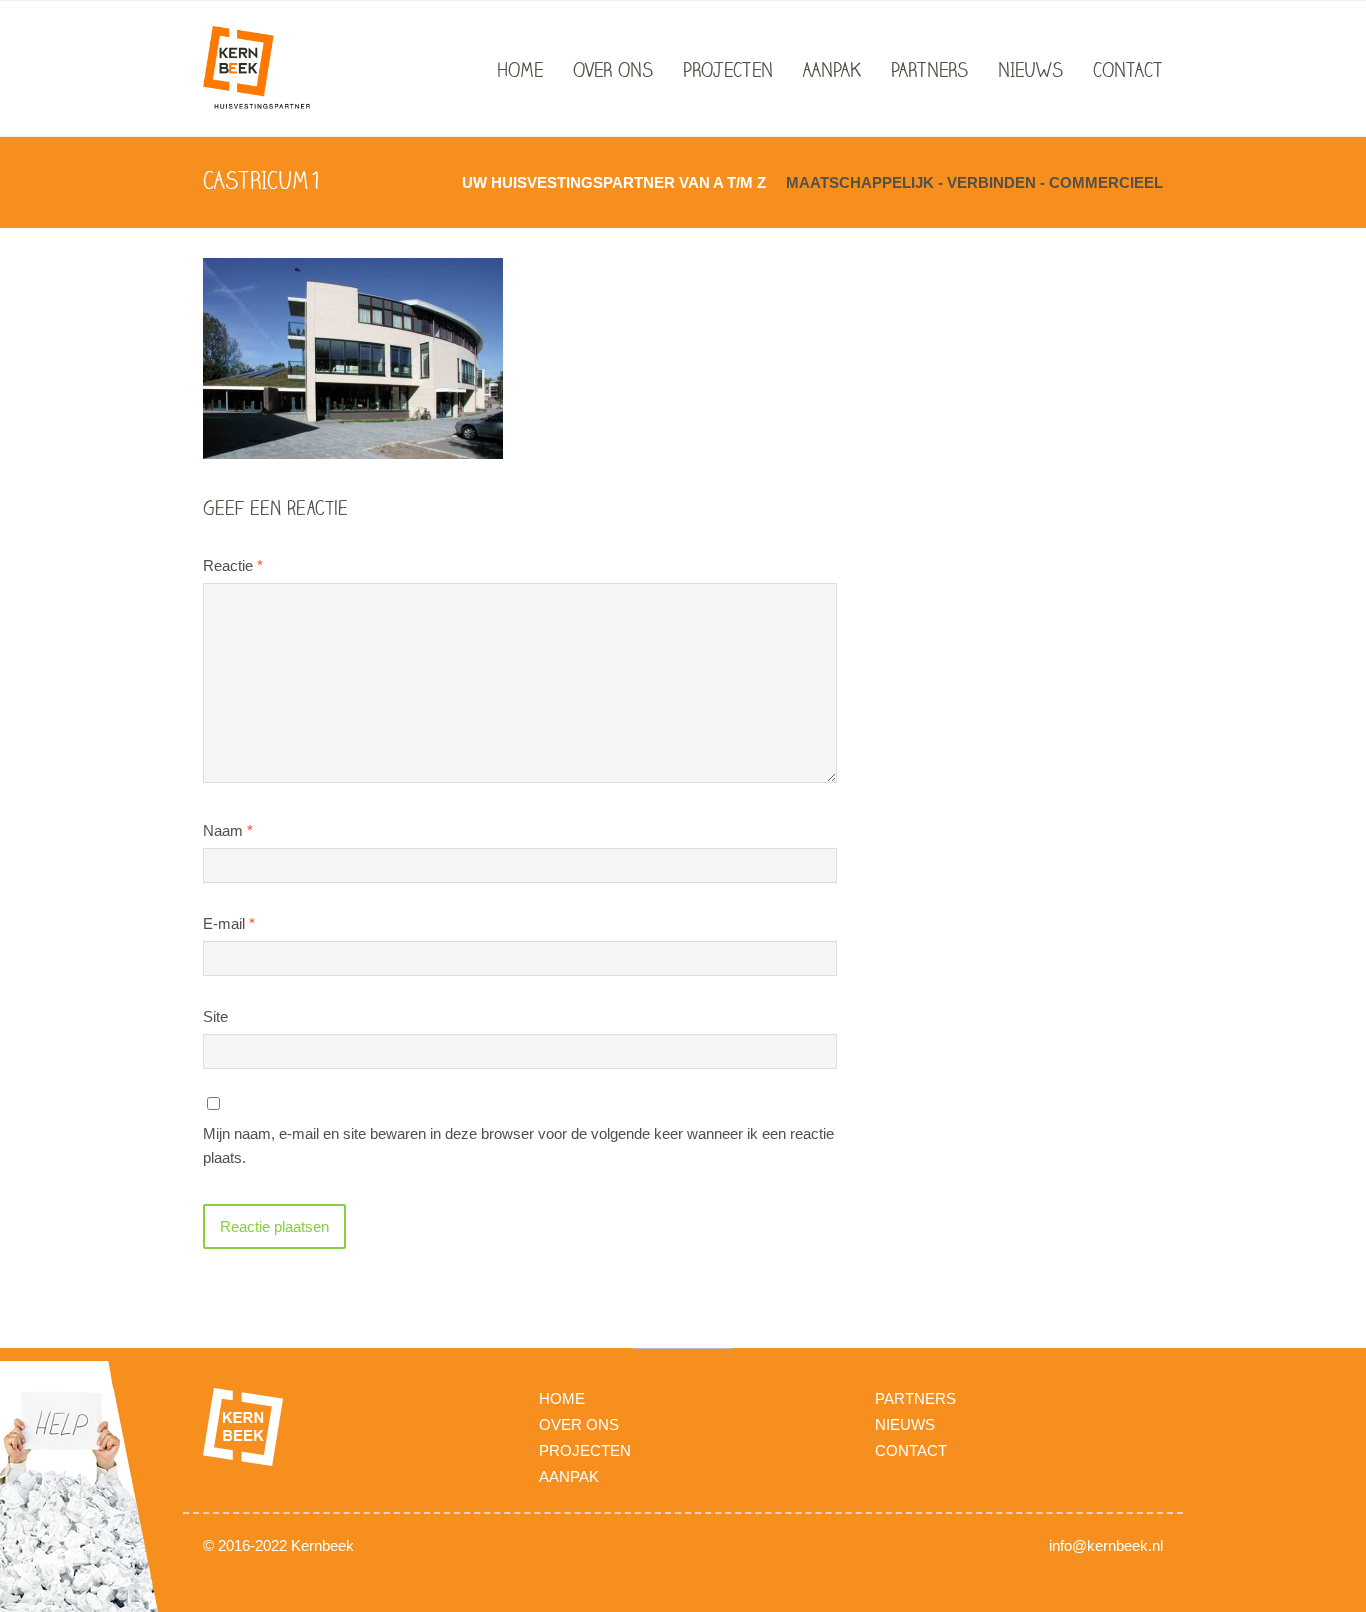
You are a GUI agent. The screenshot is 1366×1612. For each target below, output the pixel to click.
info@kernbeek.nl (1106, 1545)
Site (215, 1016)
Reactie (233, 565)
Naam (228, 830)
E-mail (229, 923)
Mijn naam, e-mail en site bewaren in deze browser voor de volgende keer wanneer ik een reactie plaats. (518, 1145)
